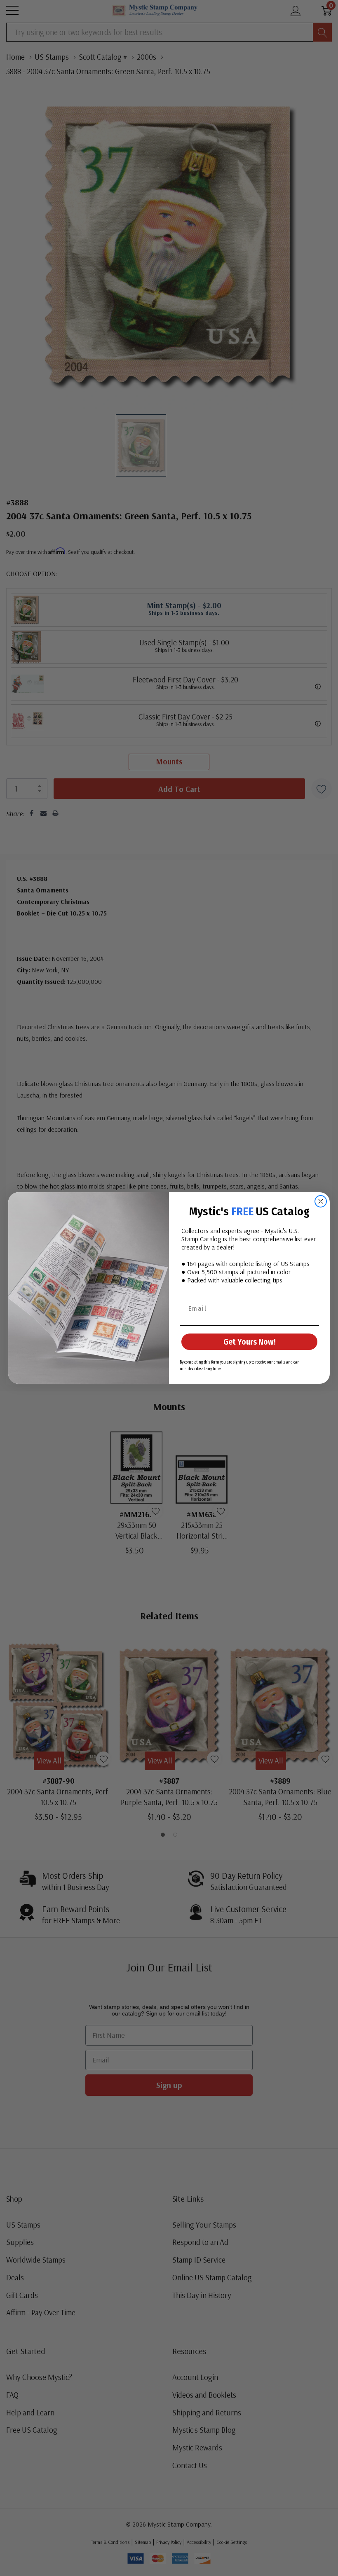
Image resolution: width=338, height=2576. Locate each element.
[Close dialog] (321, 1201)
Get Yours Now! (250, 1342)
